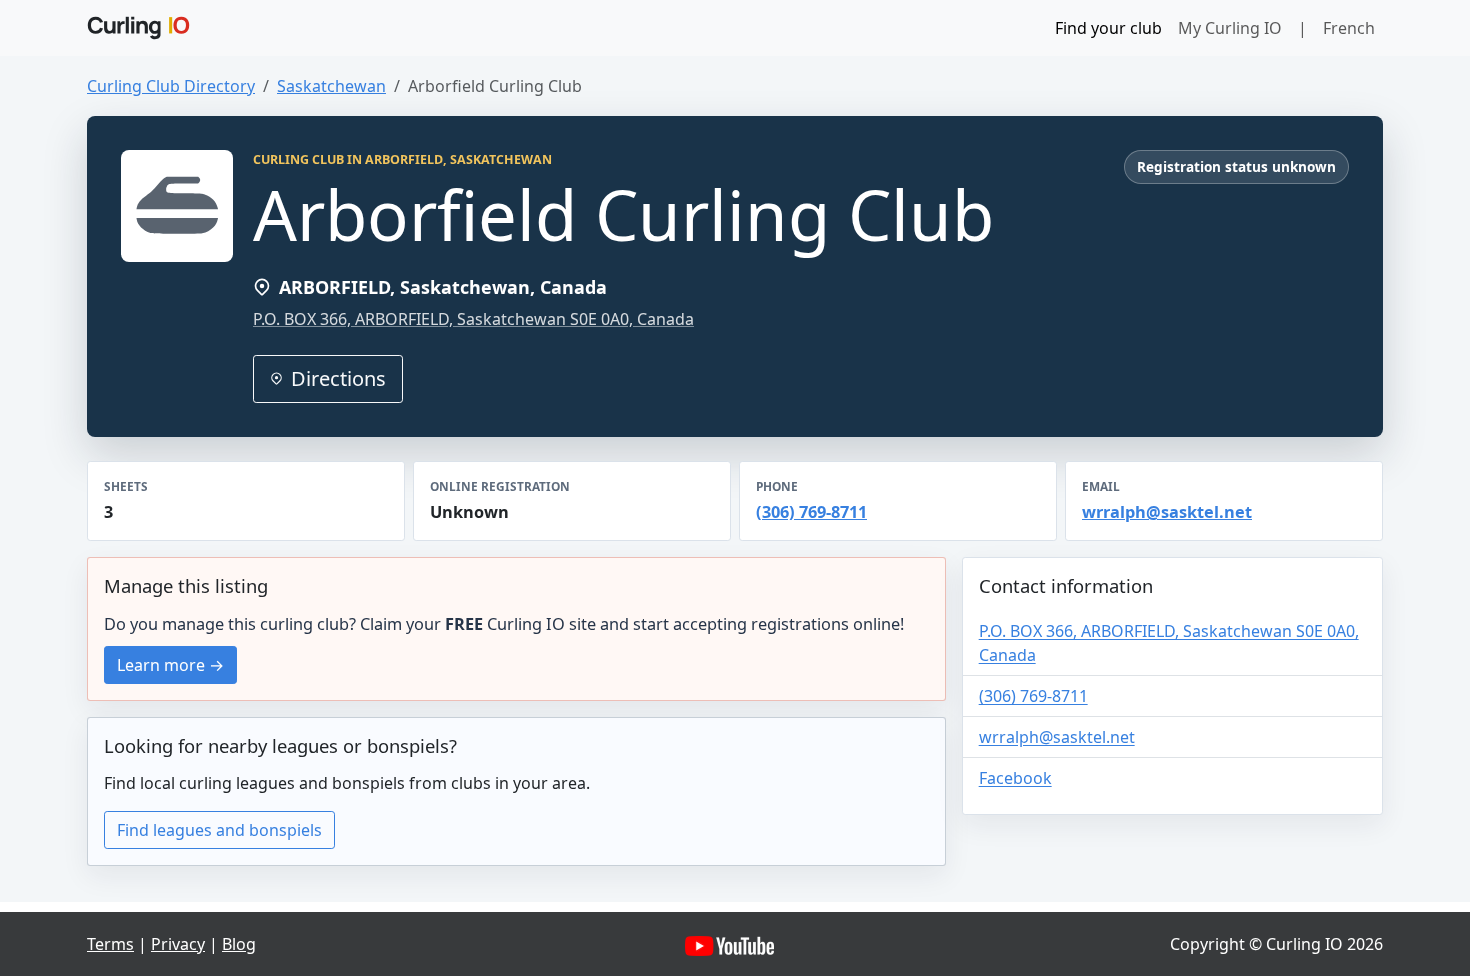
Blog (239, 944)
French (1349, 28)
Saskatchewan (331, 86)
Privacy (178, 944)
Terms (110, 944)
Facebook (1015, 778)
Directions (338, 378)
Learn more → (170, 665)
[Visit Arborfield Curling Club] (177, 206)
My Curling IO (1230, 28)
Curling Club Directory (171, 86)
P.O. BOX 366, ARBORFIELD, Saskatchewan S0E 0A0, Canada (473, 319)
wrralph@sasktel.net (1167, 512)
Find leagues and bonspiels (219, 830)
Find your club (1108, 28)
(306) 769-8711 (811, 512)
